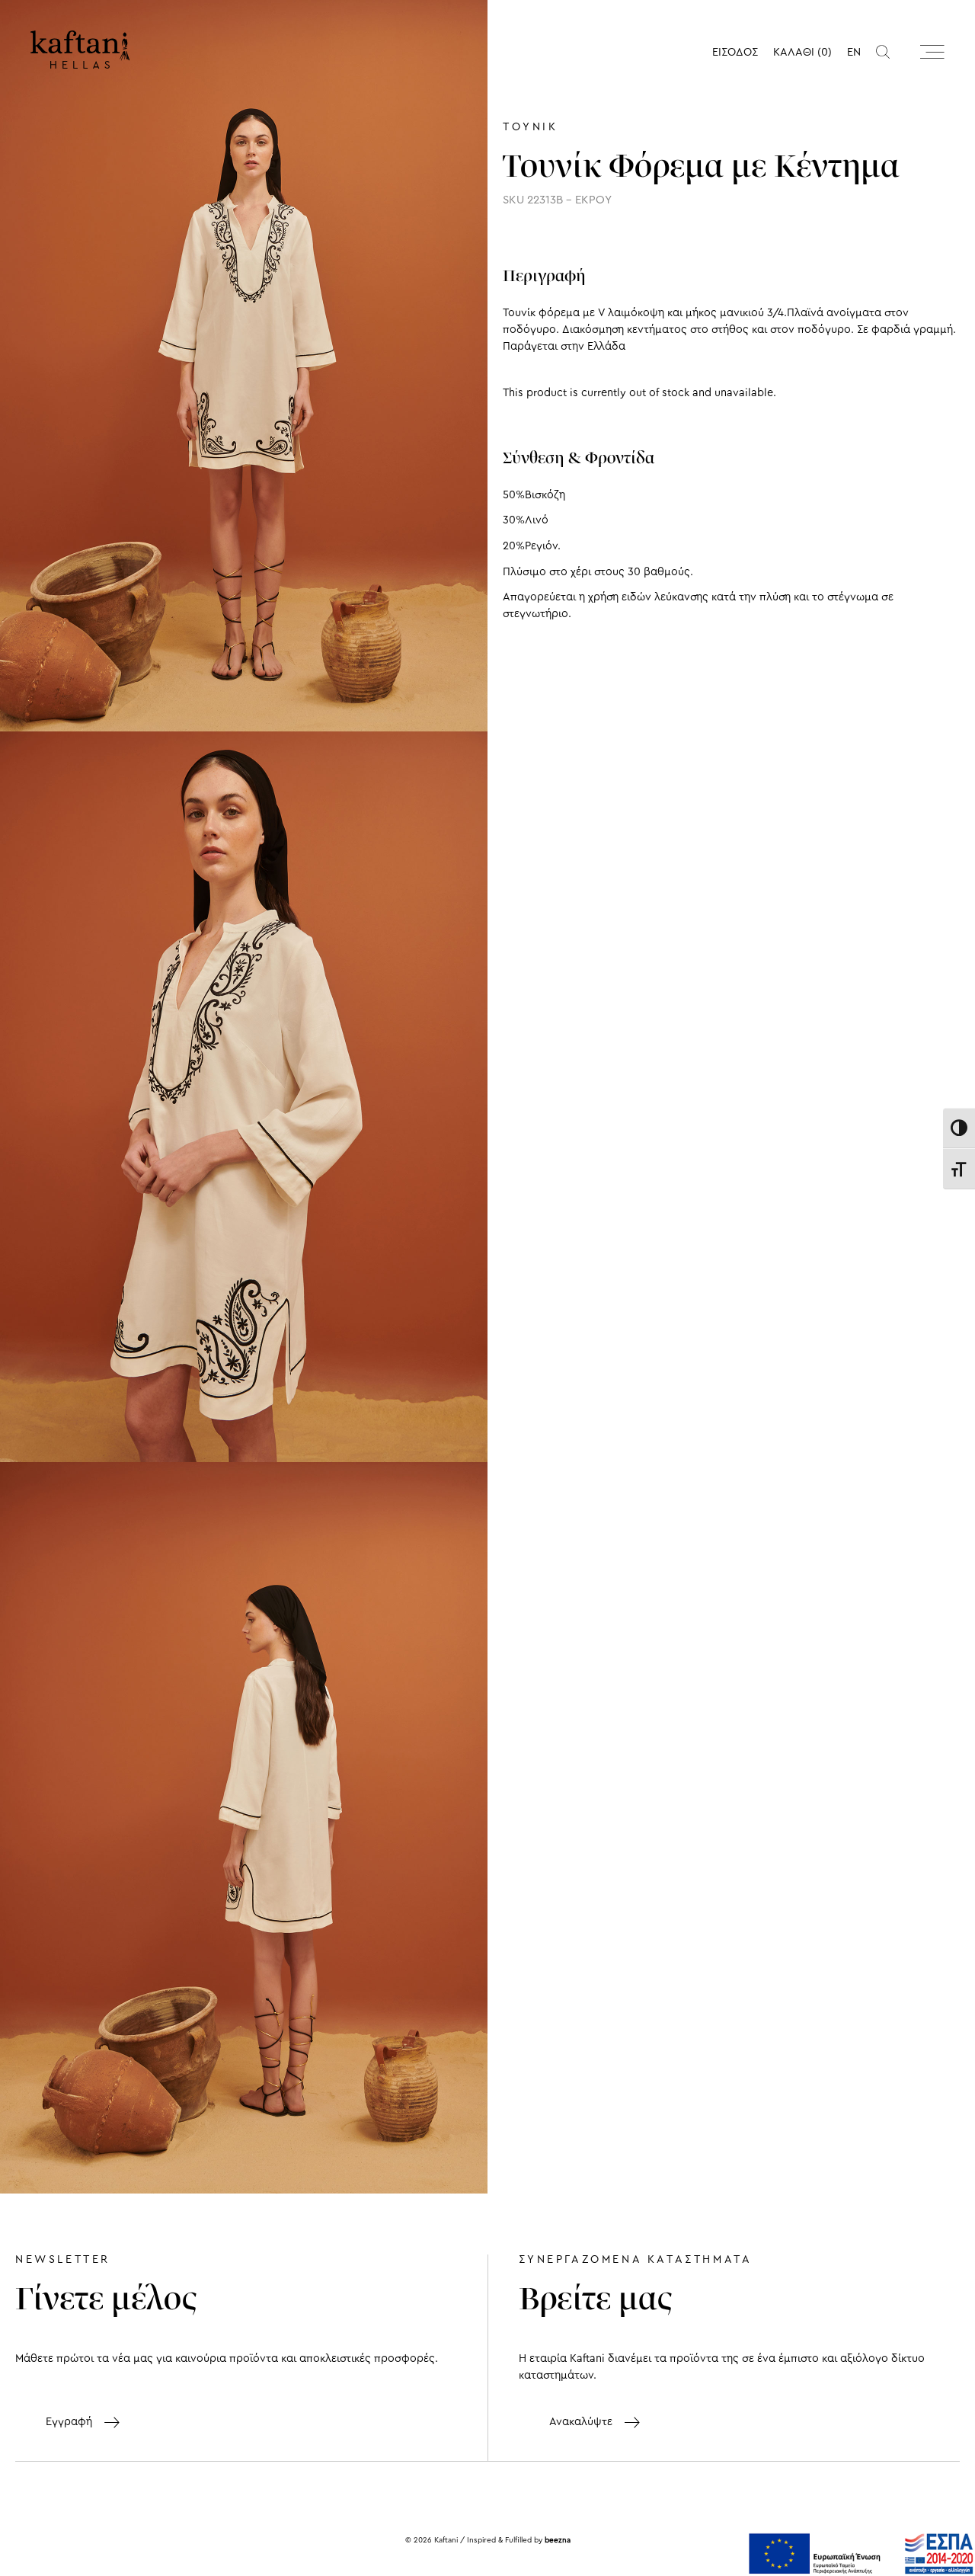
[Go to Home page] (80, 50)
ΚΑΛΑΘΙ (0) (802, 52)
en (854, 52)
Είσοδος (735, 52)
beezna (558, 2540)
